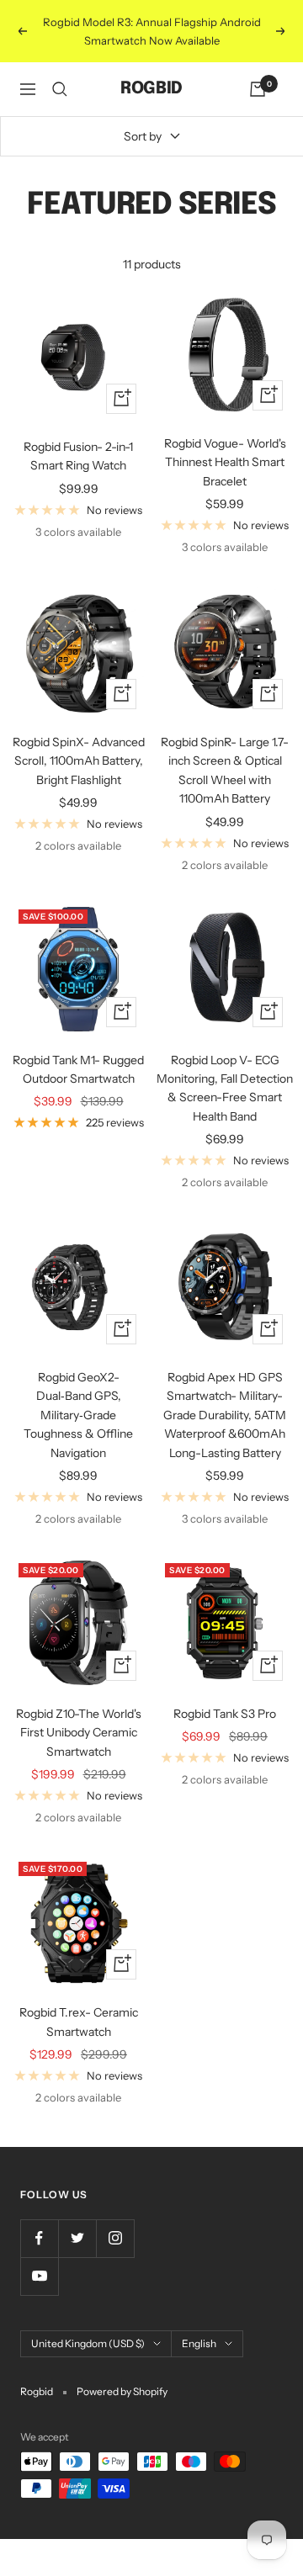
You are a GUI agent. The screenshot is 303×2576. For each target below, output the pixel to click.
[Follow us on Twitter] (77, 2238)
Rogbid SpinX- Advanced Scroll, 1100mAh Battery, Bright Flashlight (79, 761)
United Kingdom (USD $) (88, 2343)
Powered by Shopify (122, 2391)
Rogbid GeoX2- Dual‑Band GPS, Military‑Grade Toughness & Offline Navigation (78, 1415)
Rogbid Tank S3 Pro (225, 1714)
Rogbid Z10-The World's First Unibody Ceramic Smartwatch (79, 1733)
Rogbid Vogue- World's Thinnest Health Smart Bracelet (225, 462)
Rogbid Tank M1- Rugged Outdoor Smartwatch (78, 1069)
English (199, 2343)
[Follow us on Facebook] (39, 2238)
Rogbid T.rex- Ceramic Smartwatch (79, 2022)
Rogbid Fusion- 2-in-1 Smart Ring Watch (78, 456)
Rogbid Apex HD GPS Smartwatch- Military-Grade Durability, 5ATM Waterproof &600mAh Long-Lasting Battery (225, 1415)
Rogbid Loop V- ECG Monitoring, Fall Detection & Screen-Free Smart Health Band (225, 1088)
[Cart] (258, 89)
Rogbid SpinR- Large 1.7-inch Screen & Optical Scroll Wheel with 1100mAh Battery (225, 770)
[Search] (60, 89)
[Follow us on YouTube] (39, 2276)
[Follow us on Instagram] (115, 2238)
